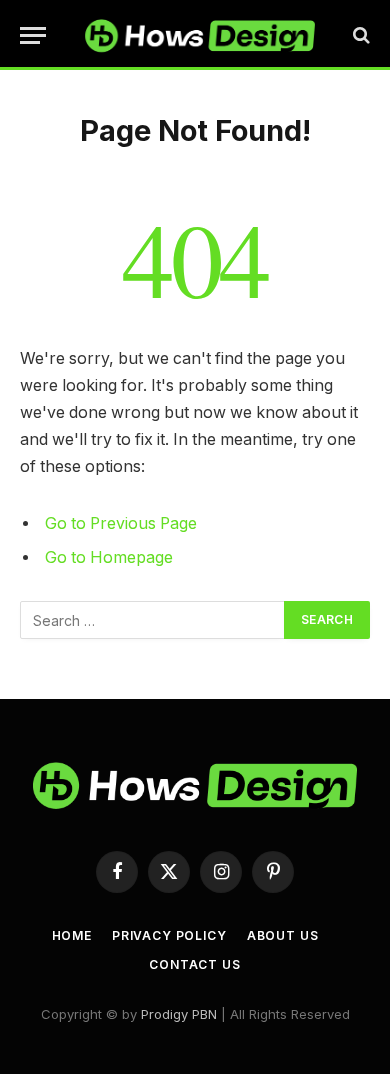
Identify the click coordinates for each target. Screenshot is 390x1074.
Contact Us (194, 964)
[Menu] (33, 35)
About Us (283, 935)
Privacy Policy (169, 935)
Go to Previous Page (121, 523)
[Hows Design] (200, 35)
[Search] (359, 35)
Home (72, 935)
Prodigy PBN (179, 1014)
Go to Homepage (109, 557)
